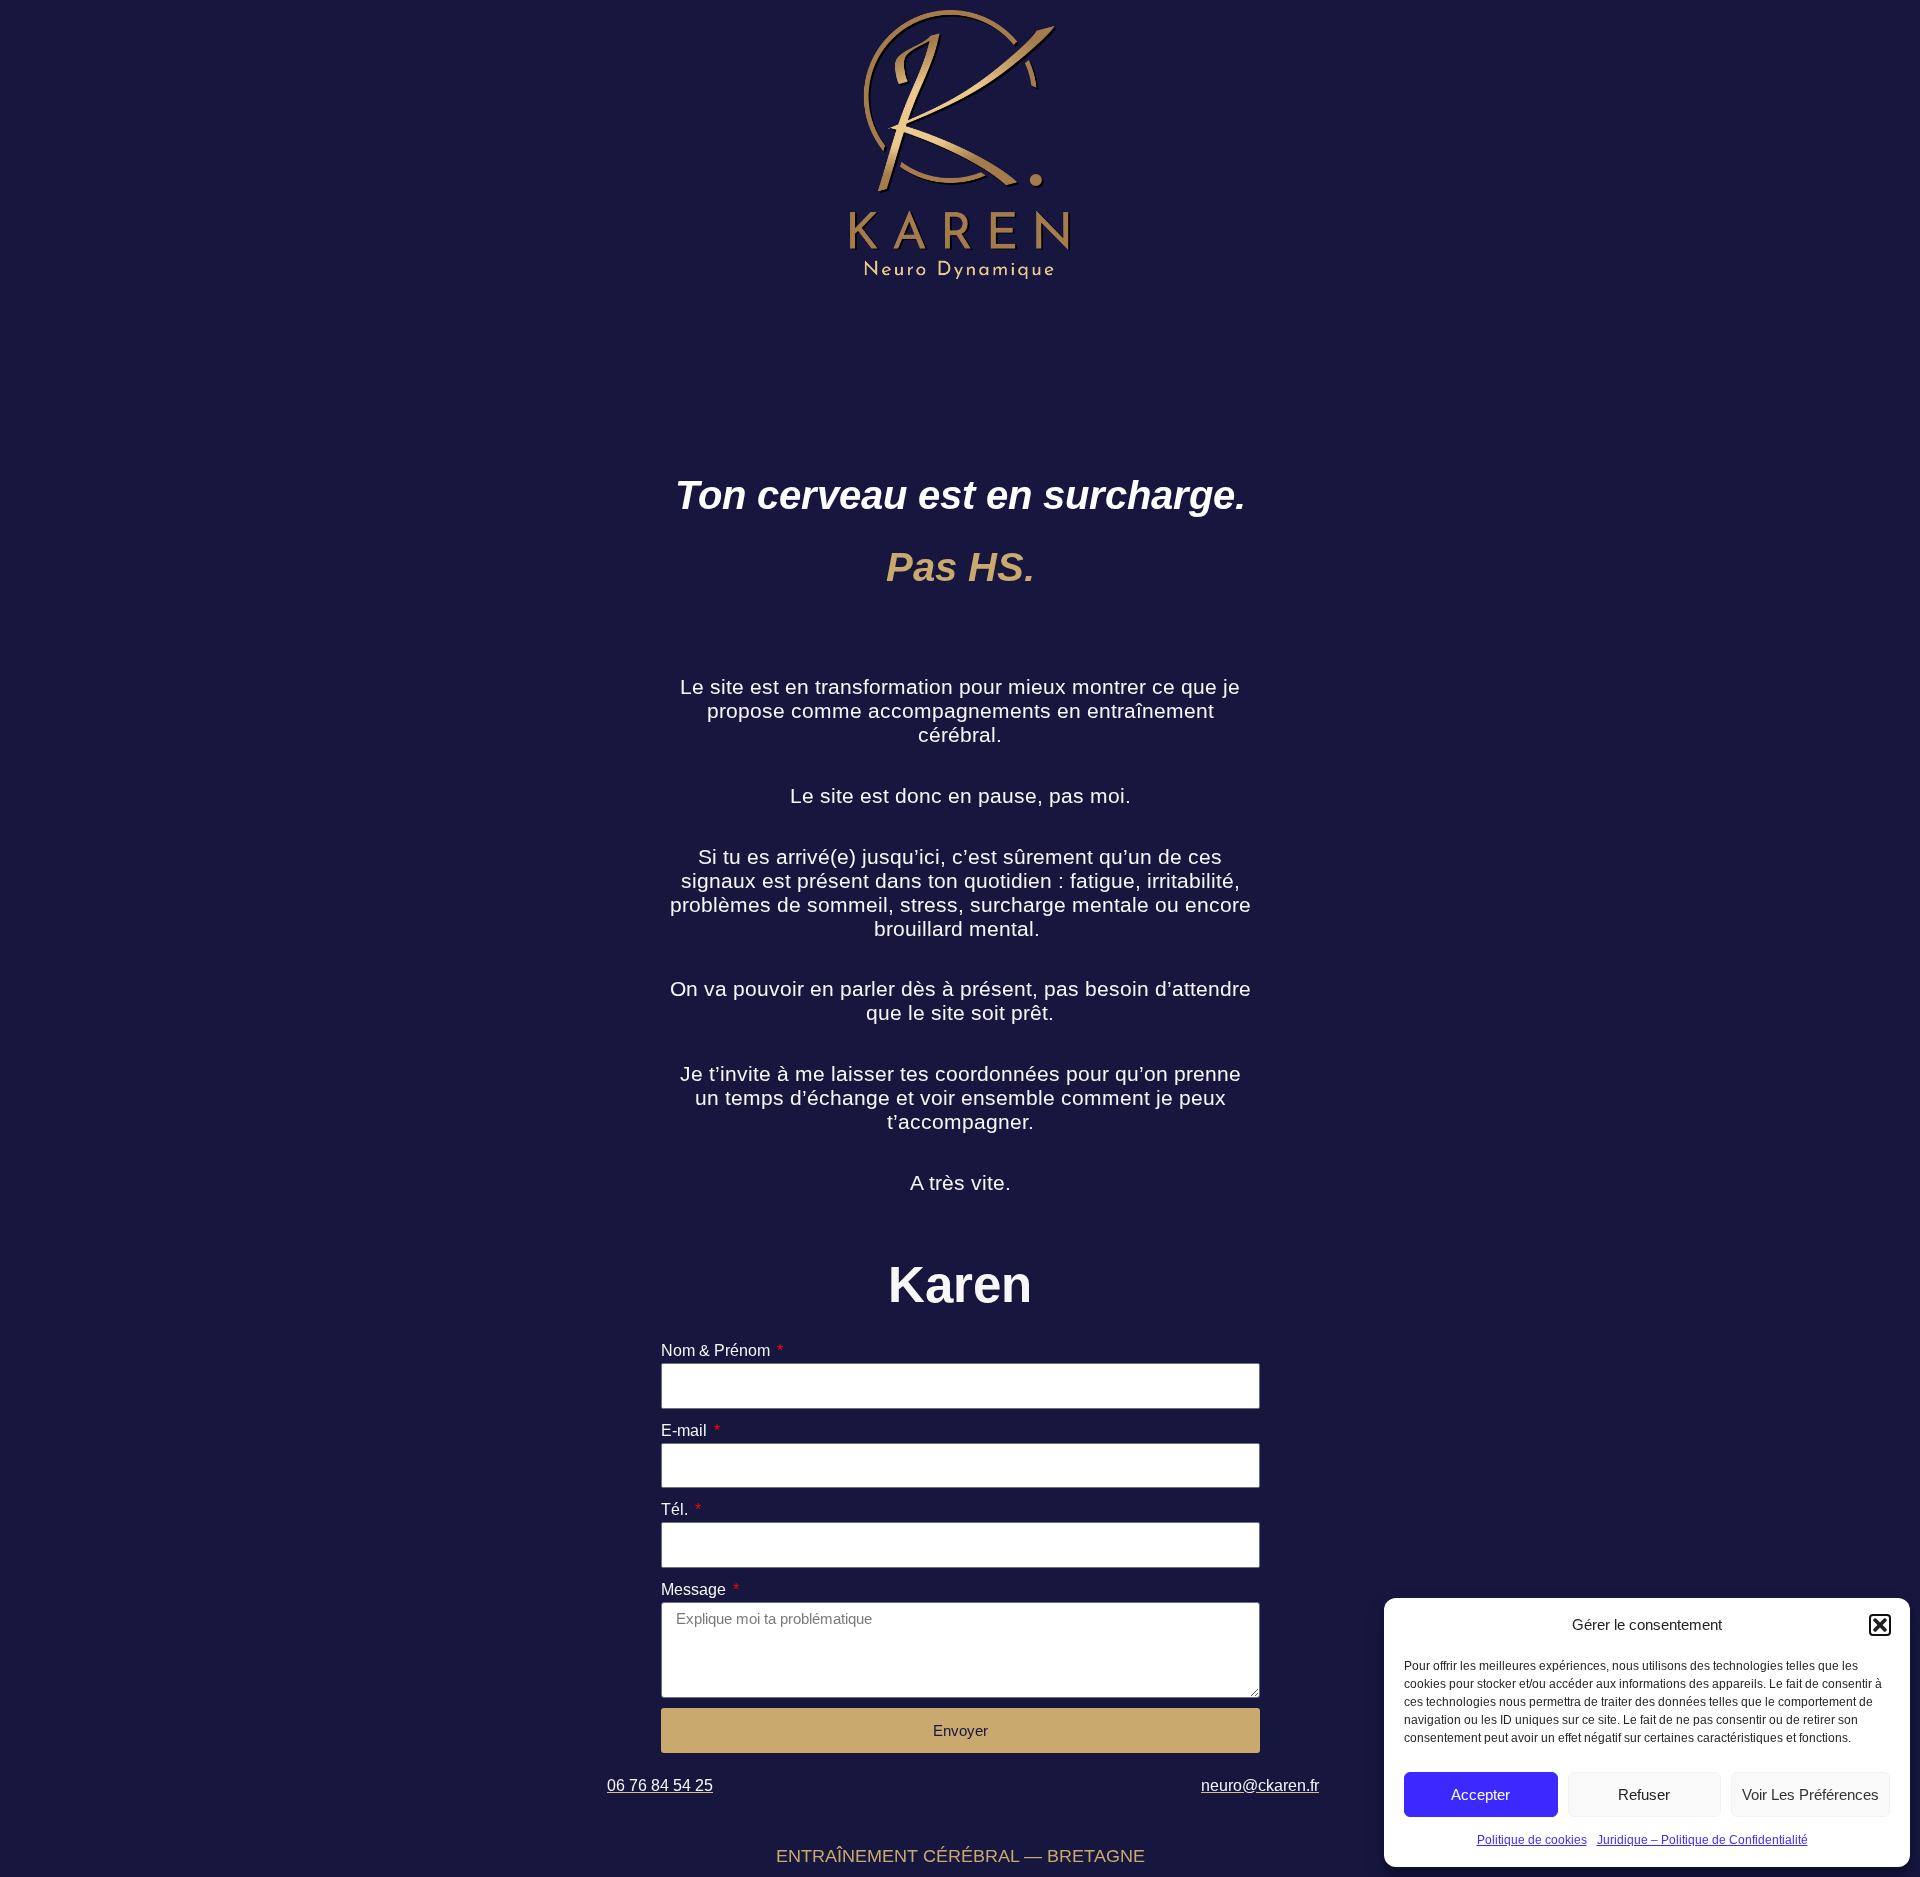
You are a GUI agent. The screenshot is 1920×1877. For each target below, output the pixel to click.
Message (695, 1589)
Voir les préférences (1810, 1794)
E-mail (686, 1430)
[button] (1880, 1625)
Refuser (1644, 1794)
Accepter (1480, 1794)
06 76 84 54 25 (660, 1785)
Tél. (676, 1509)
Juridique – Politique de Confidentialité (1702, 1840)
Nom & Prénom (717, 1350)
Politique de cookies (1532, 1840)
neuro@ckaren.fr (1260, 1785)
